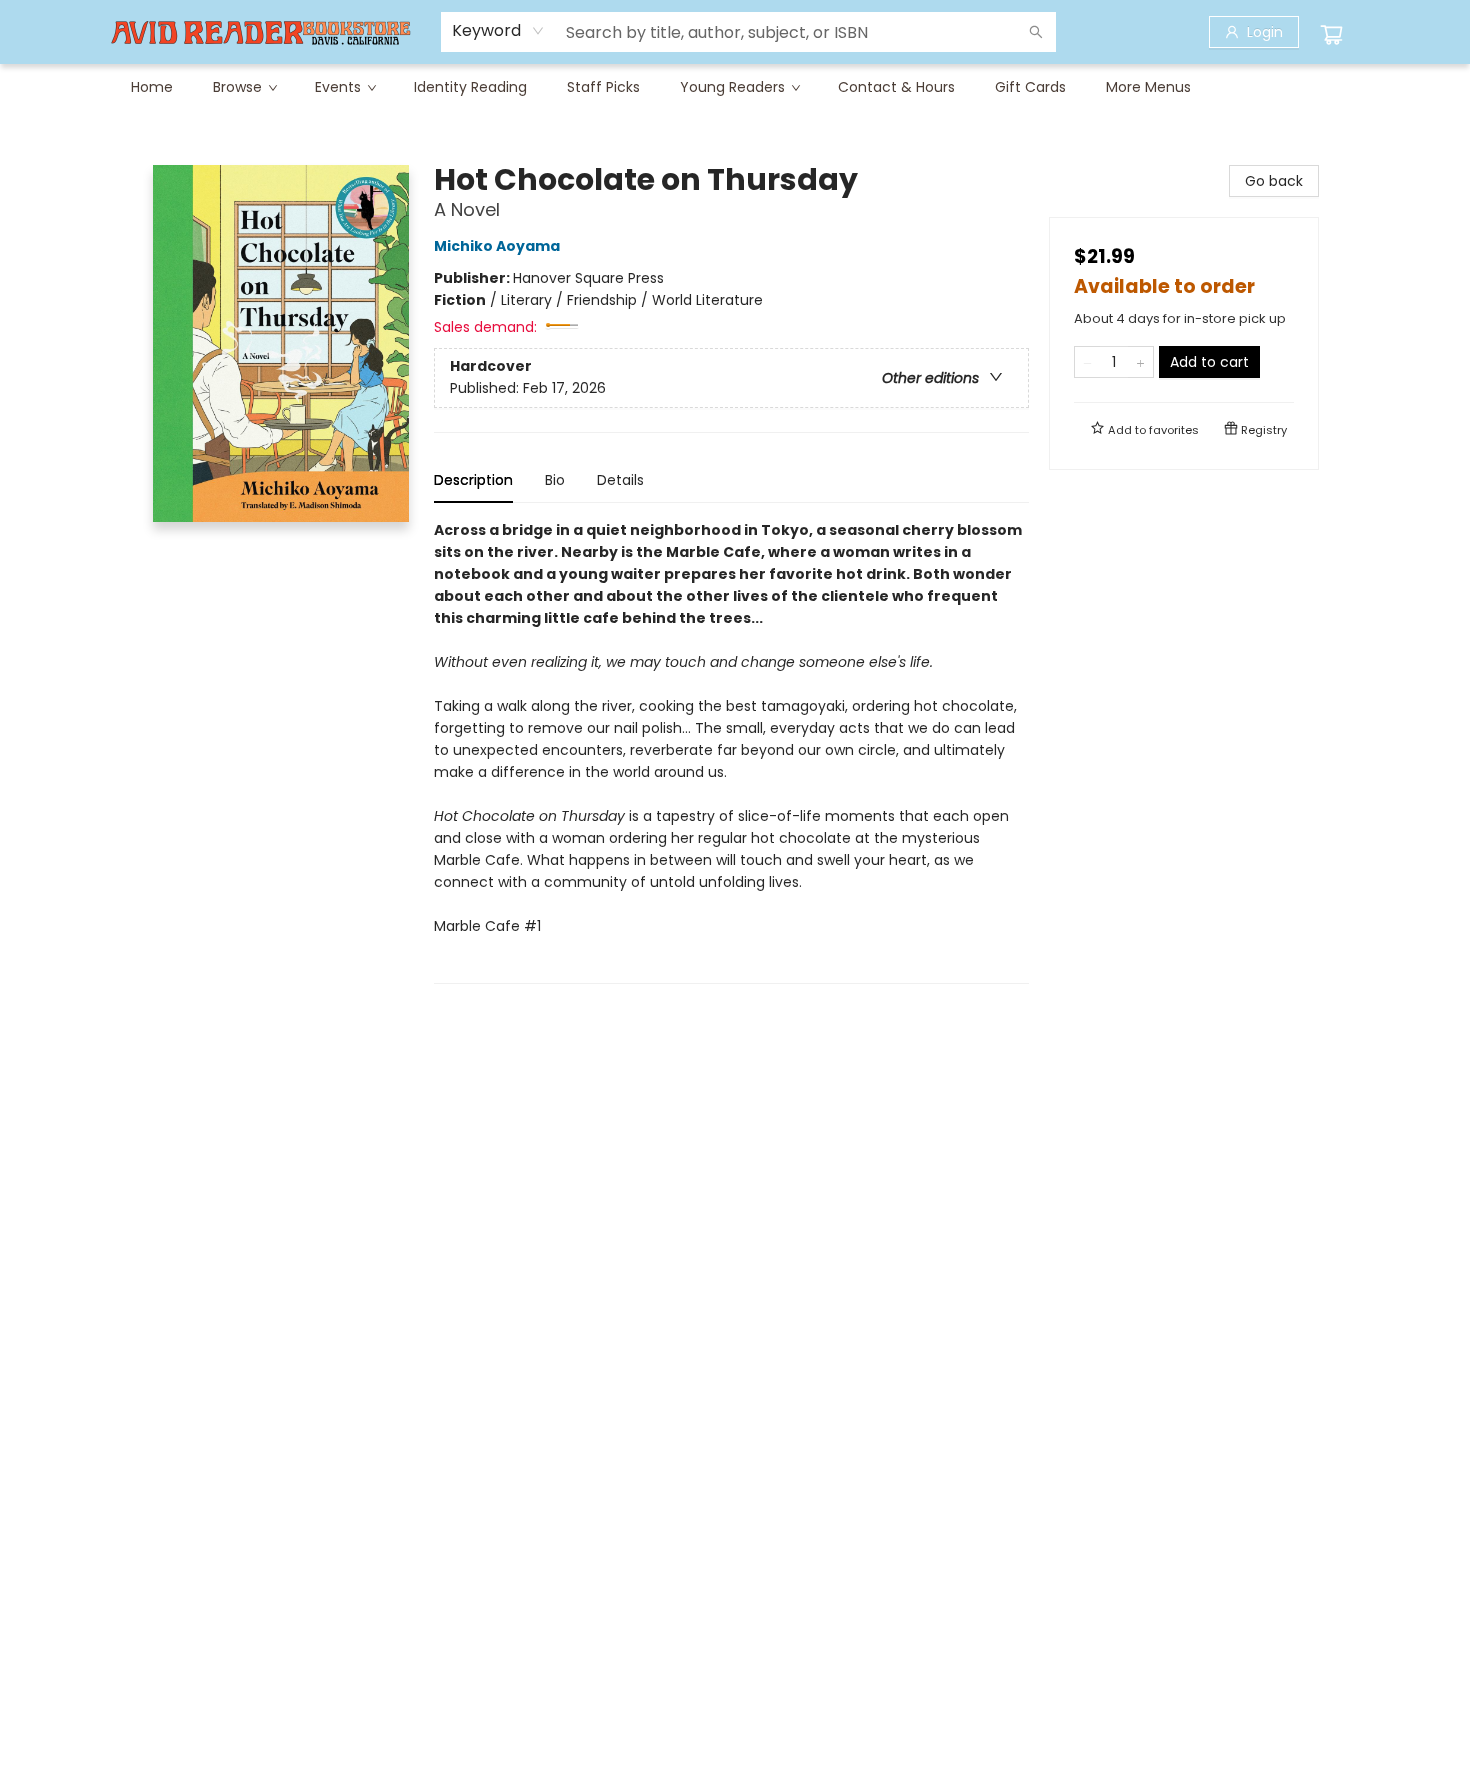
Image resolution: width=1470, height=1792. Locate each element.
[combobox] (498, 31)
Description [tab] (473, 480)
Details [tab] (620, 480)
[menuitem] (152, 87)
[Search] (1036, 32)
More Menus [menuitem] (1148, 87)
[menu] (735, 87)
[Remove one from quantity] (1087, 362)
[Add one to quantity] (1140, 362)
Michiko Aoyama (497, 246)
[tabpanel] (731, 751)
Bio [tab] (555, 480)
